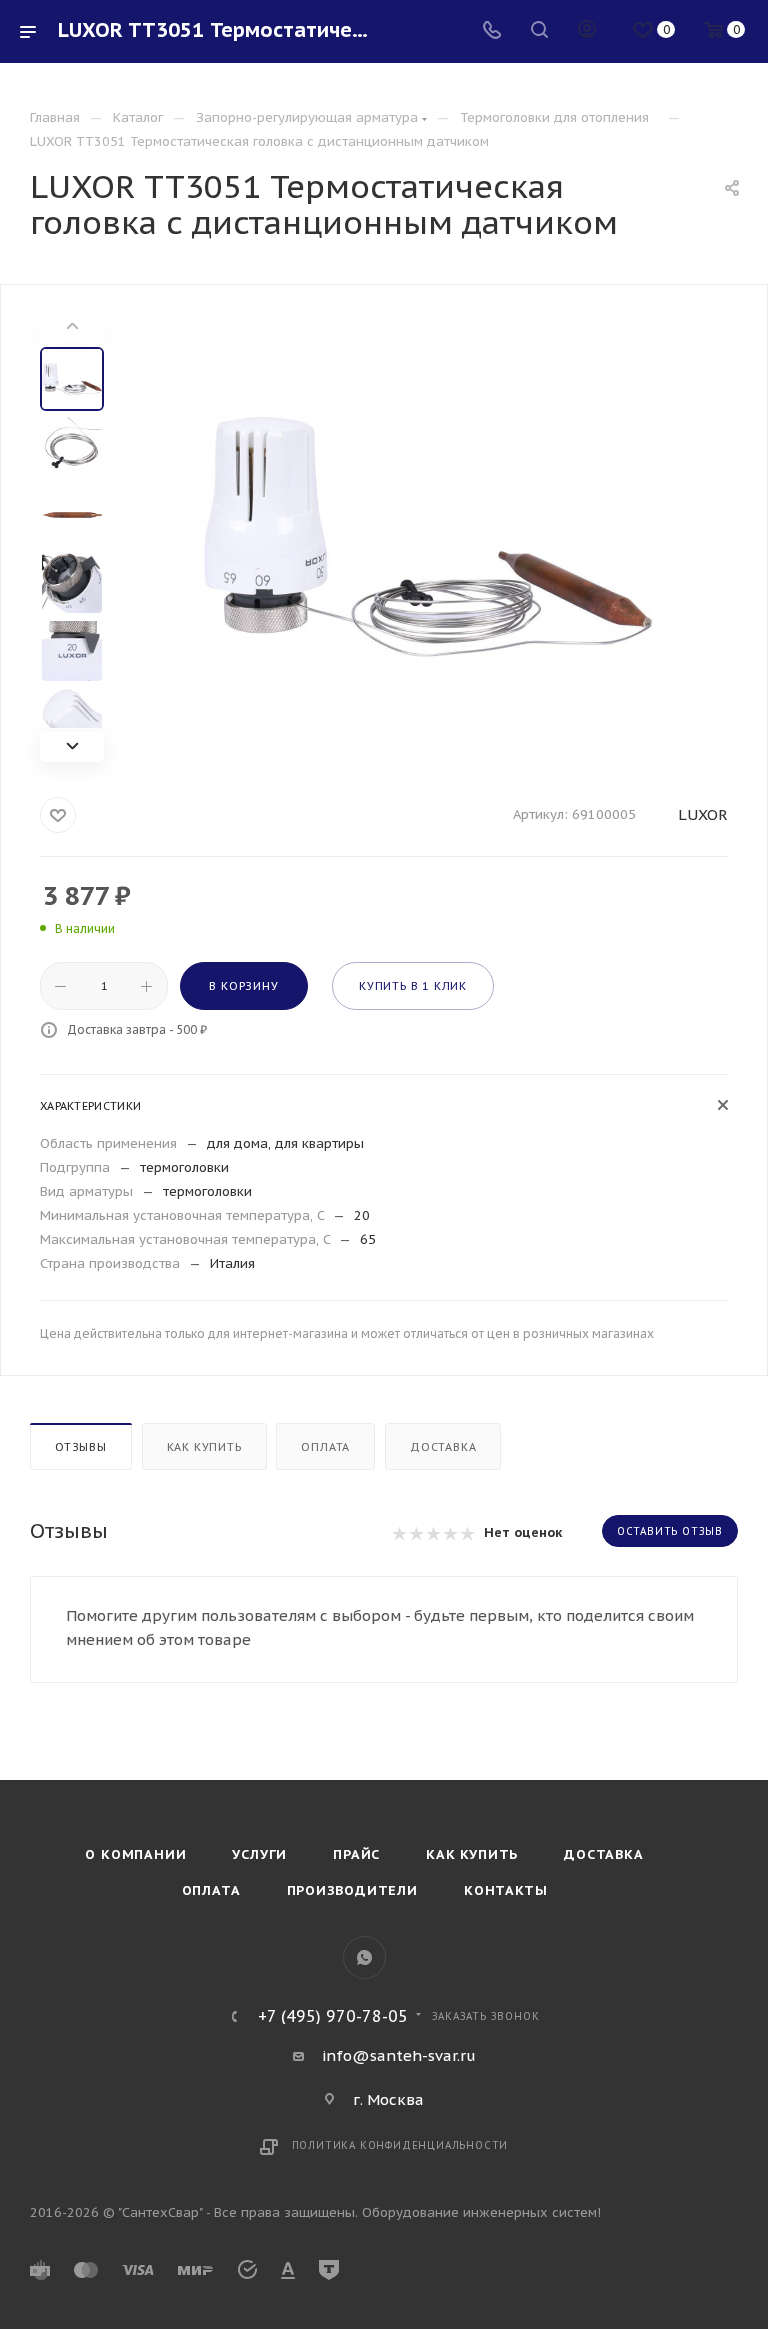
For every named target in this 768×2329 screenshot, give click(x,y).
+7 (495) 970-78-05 (333, 2016)
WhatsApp (364, 1957)
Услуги (259, 1854)
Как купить (204, 1447)
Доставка (443, 1447)
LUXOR (703, 814)
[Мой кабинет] (587, 31)
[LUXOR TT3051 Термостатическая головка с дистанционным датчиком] (428, 537)
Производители (352, 1890)
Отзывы (81, 1447)
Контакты (505, 1890)
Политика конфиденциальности (400, 2145)
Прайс (356, 1854)
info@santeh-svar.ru (399, 2055)
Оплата (325, 1447)
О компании (135, 1854)
